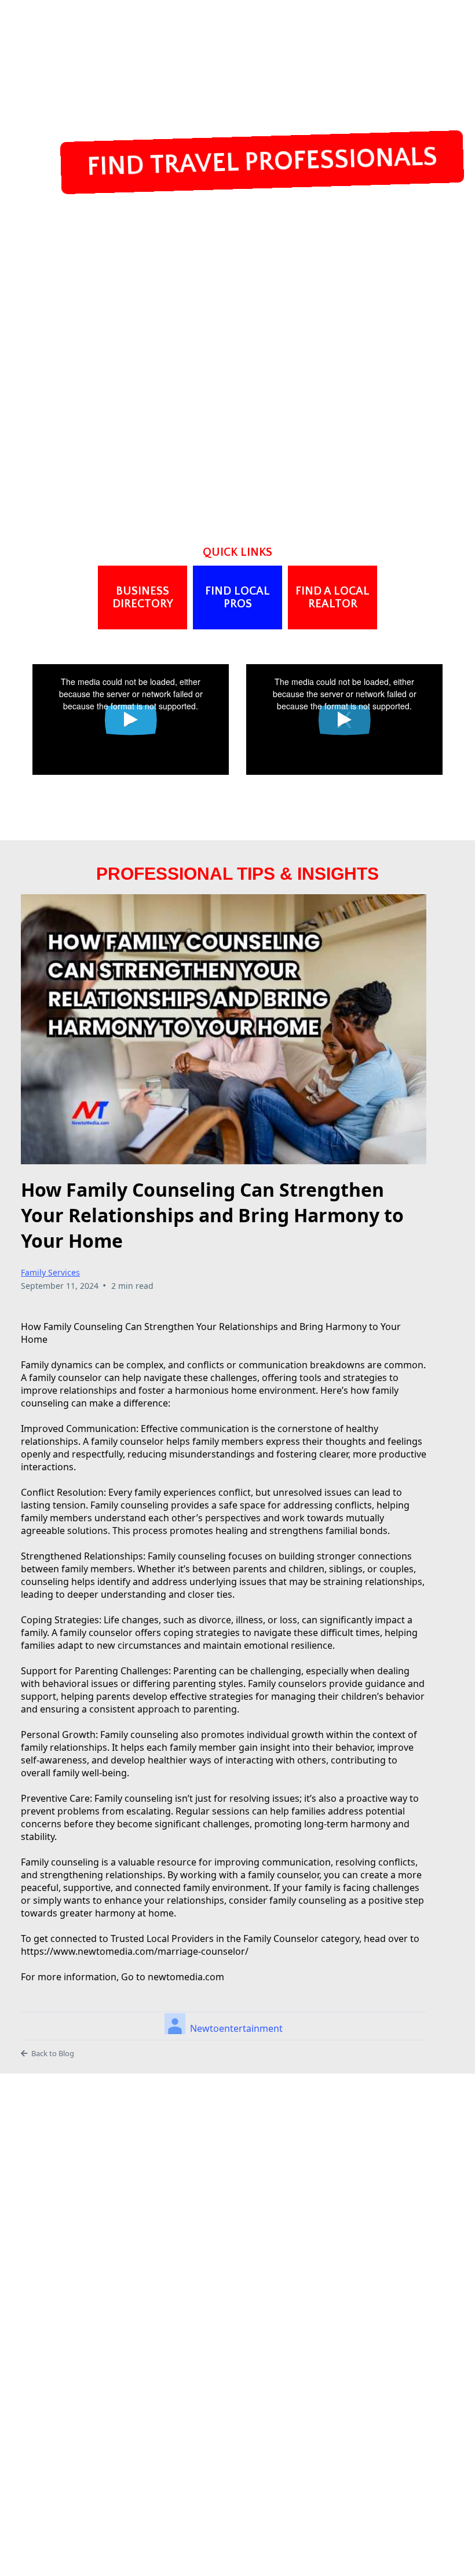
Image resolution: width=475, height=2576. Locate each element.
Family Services (50, 1272)
